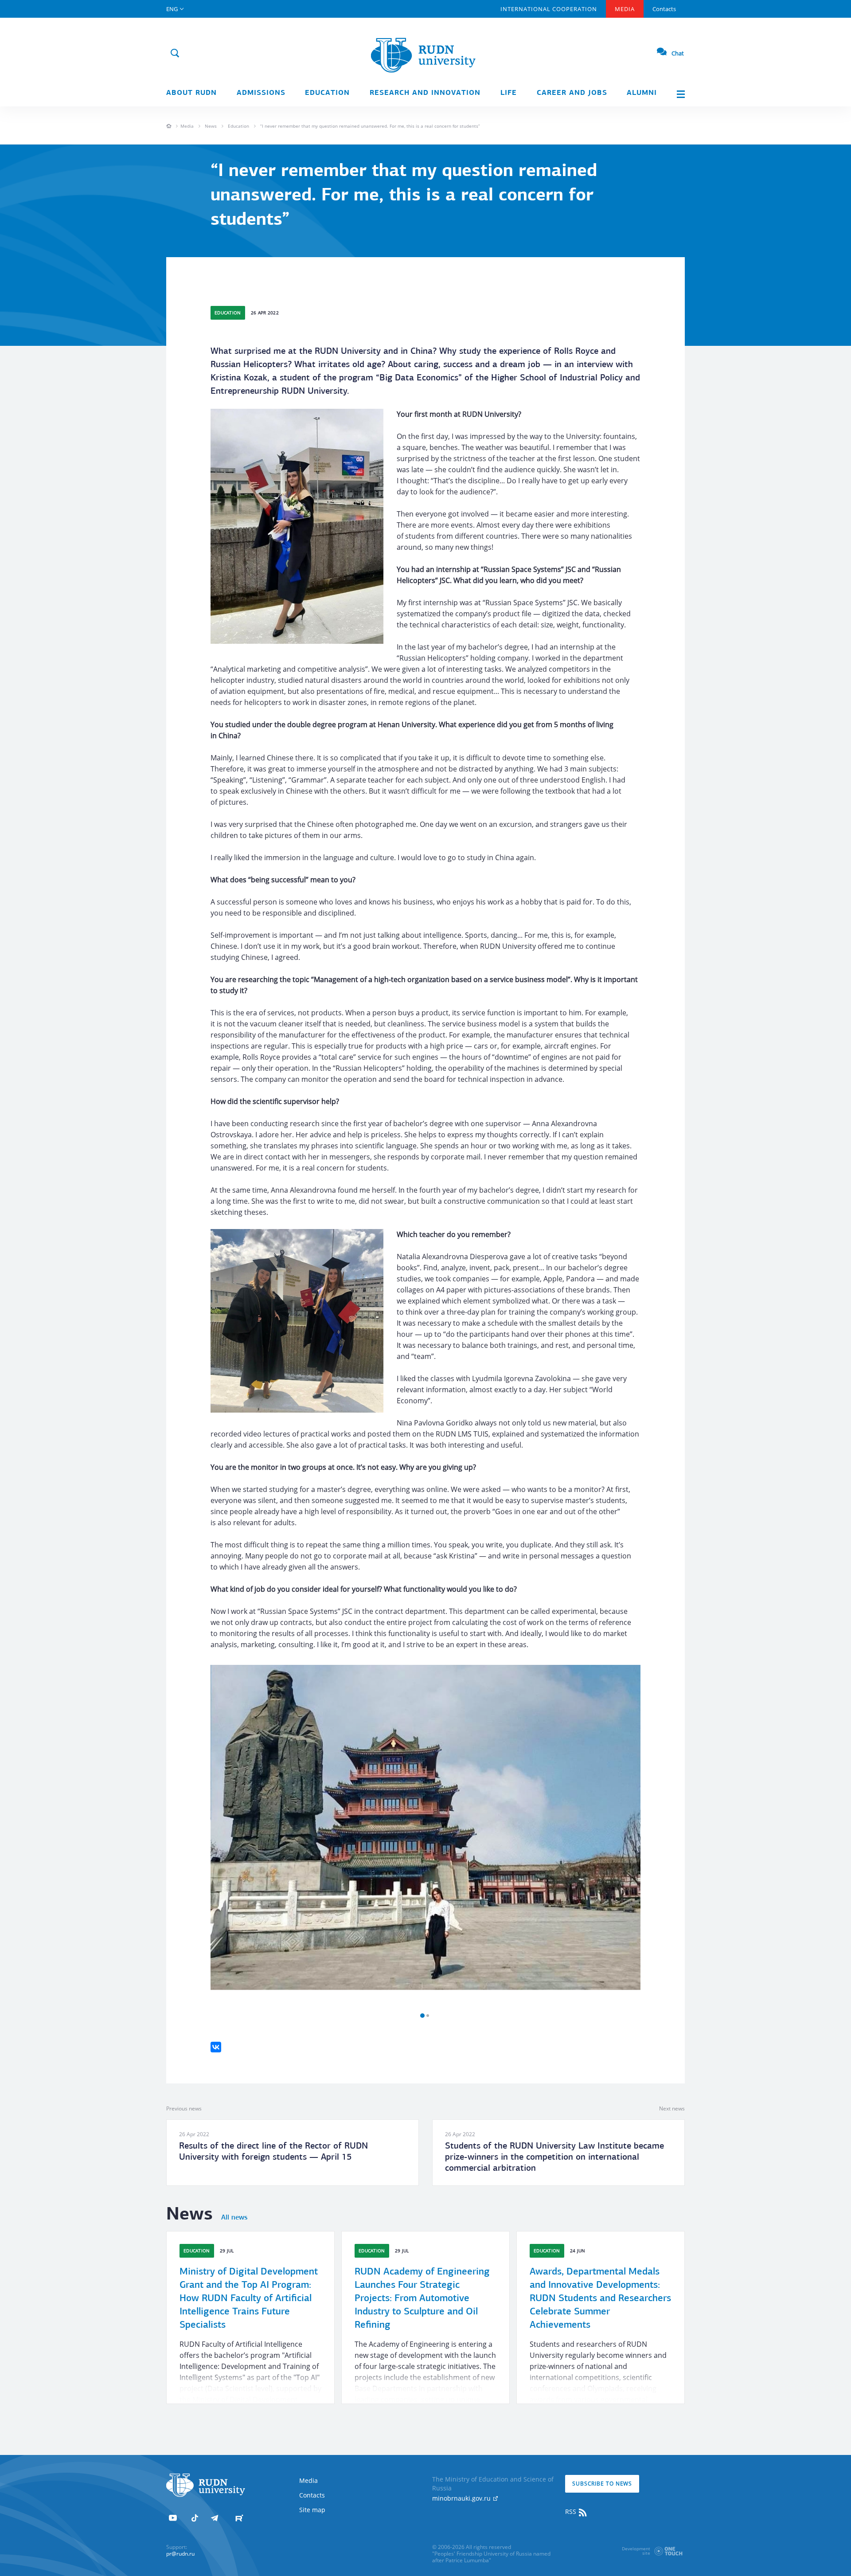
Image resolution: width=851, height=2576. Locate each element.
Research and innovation (425, 93)
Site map (312, 2510)
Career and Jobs (572, 93)
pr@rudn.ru (180, 2554)
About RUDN (191, 93)
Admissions (261, 93)
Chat (678, 53)
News (211, 126)
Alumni (642, 93)
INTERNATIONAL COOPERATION (549, 9)
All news (234, 2218)
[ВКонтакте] (216, 2047)
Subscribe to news (602, 2484)
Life (509, 93)
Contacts (664, 9)
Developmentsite (636, 2551)
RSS (572, 2511)
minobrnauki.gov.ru (462, 2498)
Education (327, 93)
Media (625, 9)
